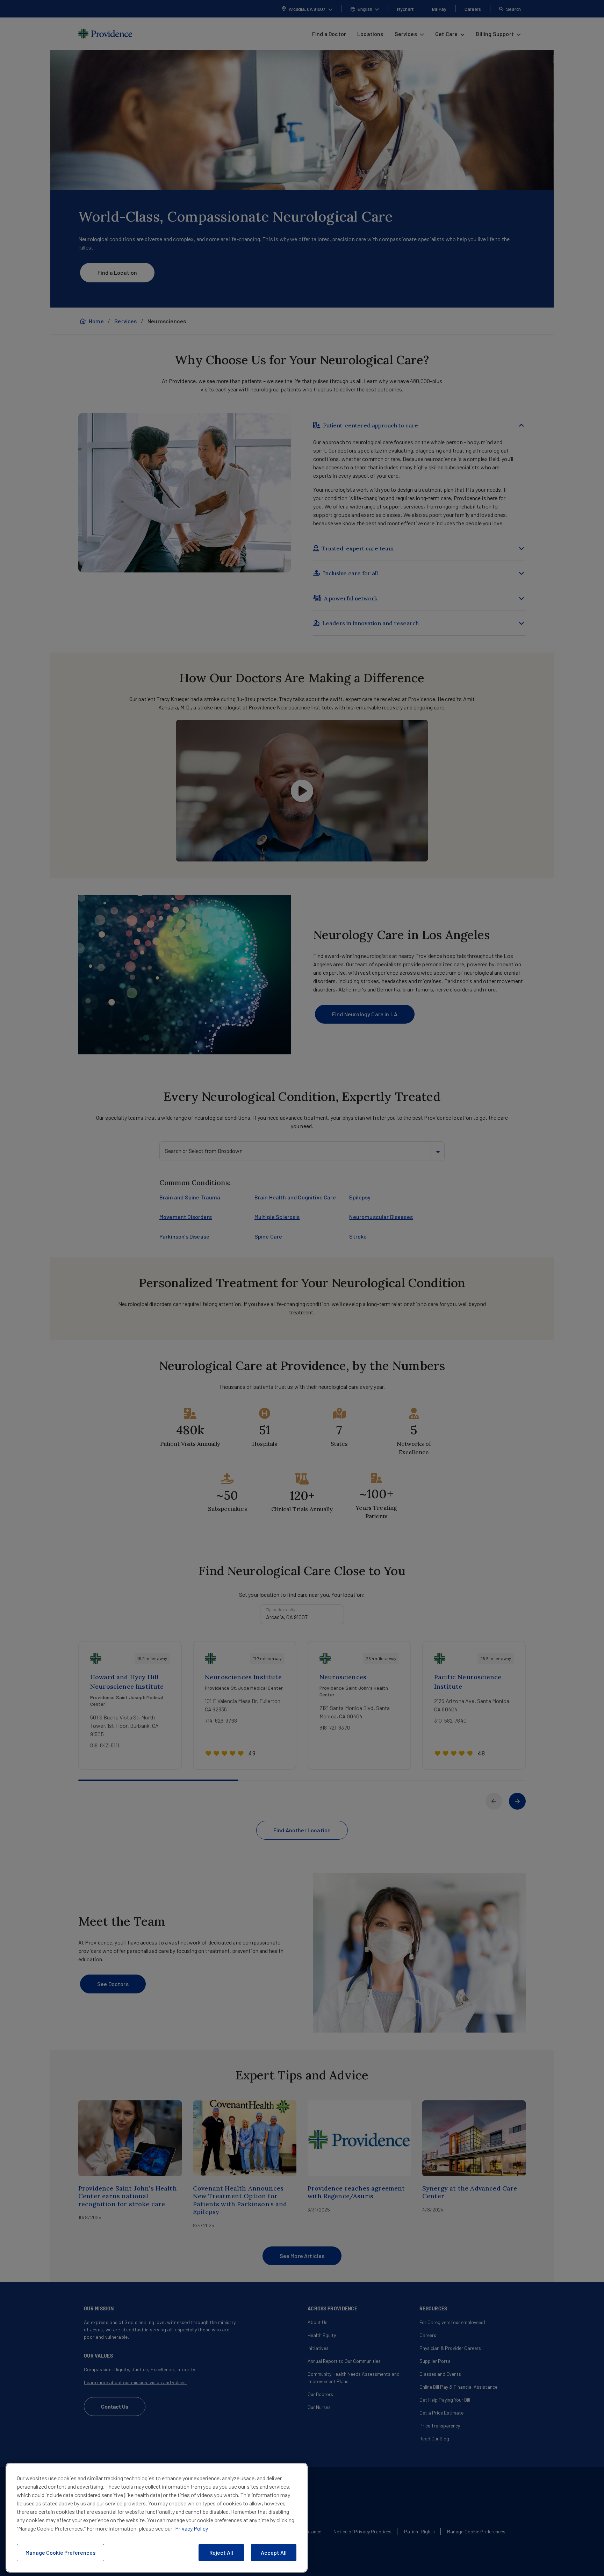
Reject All (221, 2552)
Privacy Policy (192, 2528)
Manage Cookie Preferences (60, 2552)
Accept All (274, 2552)
